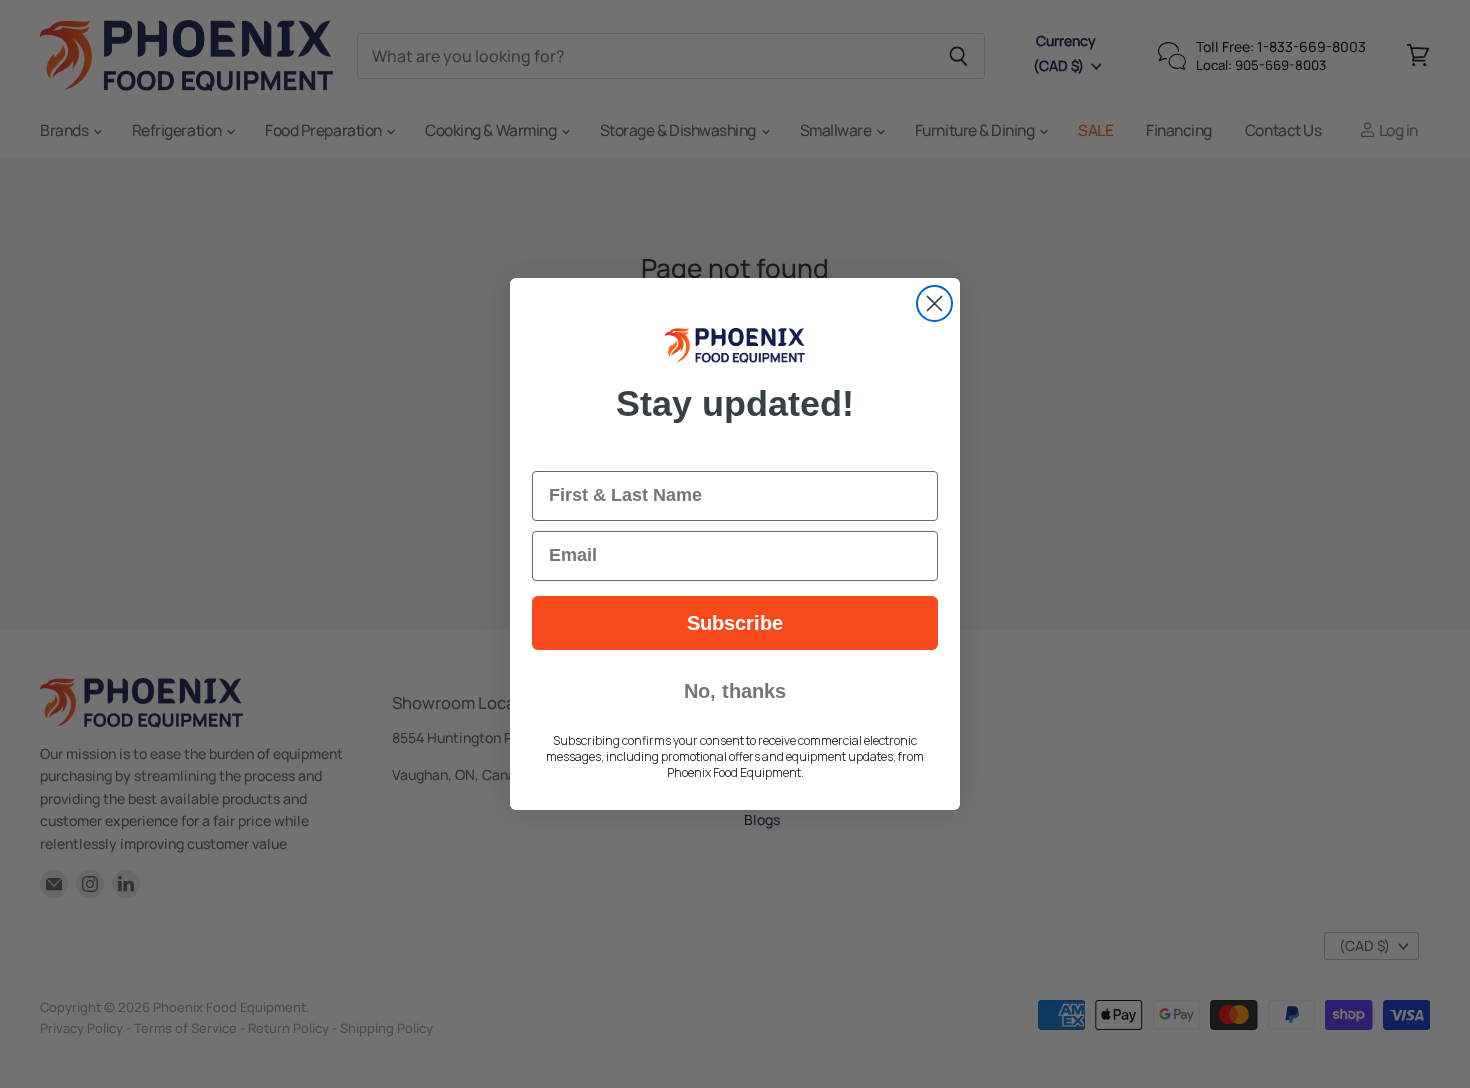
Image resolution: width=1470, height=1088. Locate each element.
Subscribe (735, 623)
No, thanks (735, 691)
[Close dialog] (934, 303)
